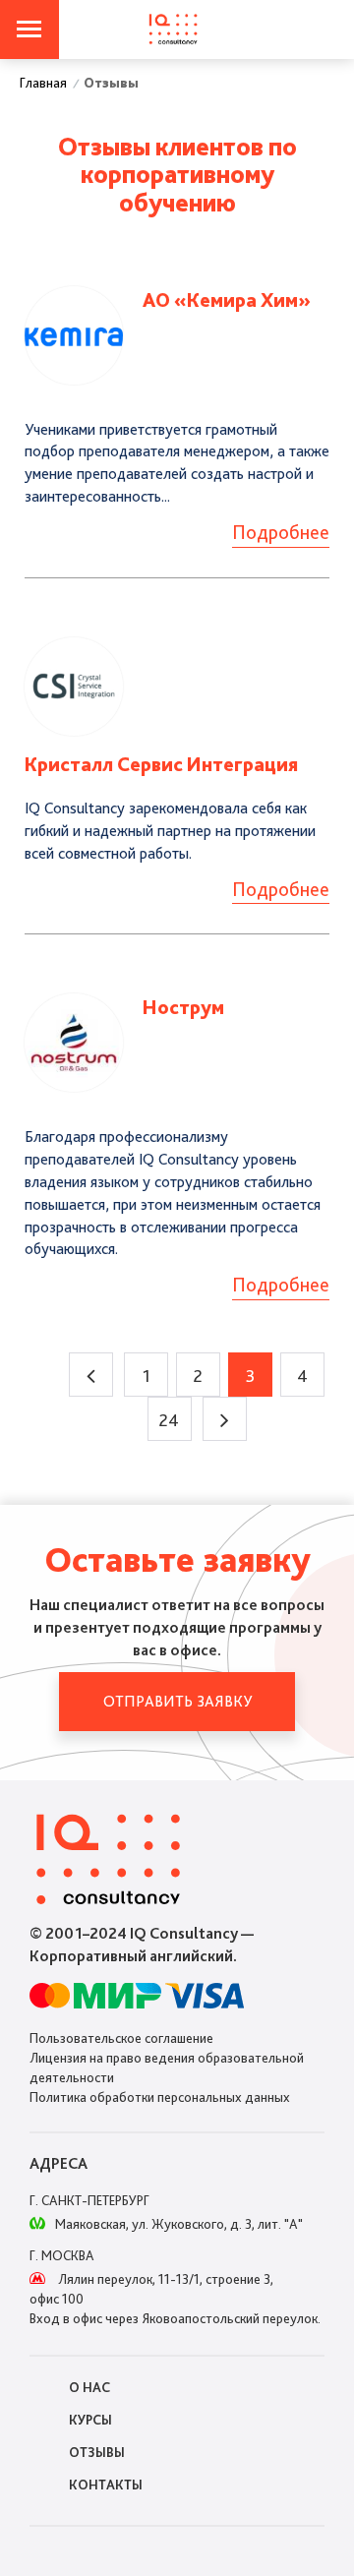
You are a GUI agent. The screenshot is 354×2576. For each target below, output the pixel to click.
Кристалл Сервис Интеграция (161, 764)
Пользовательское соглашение (121, 2038)
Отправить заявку (177, 1701)
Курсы (90, 2420)
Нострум (183, 1007)
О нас (89, 2387)
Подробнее (281, 532)
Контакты (106, 2485)
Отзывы (97, 2452)
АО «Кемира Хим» (227, 300)
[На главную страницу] (173, 30)
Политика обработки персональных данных (160, 2097)
